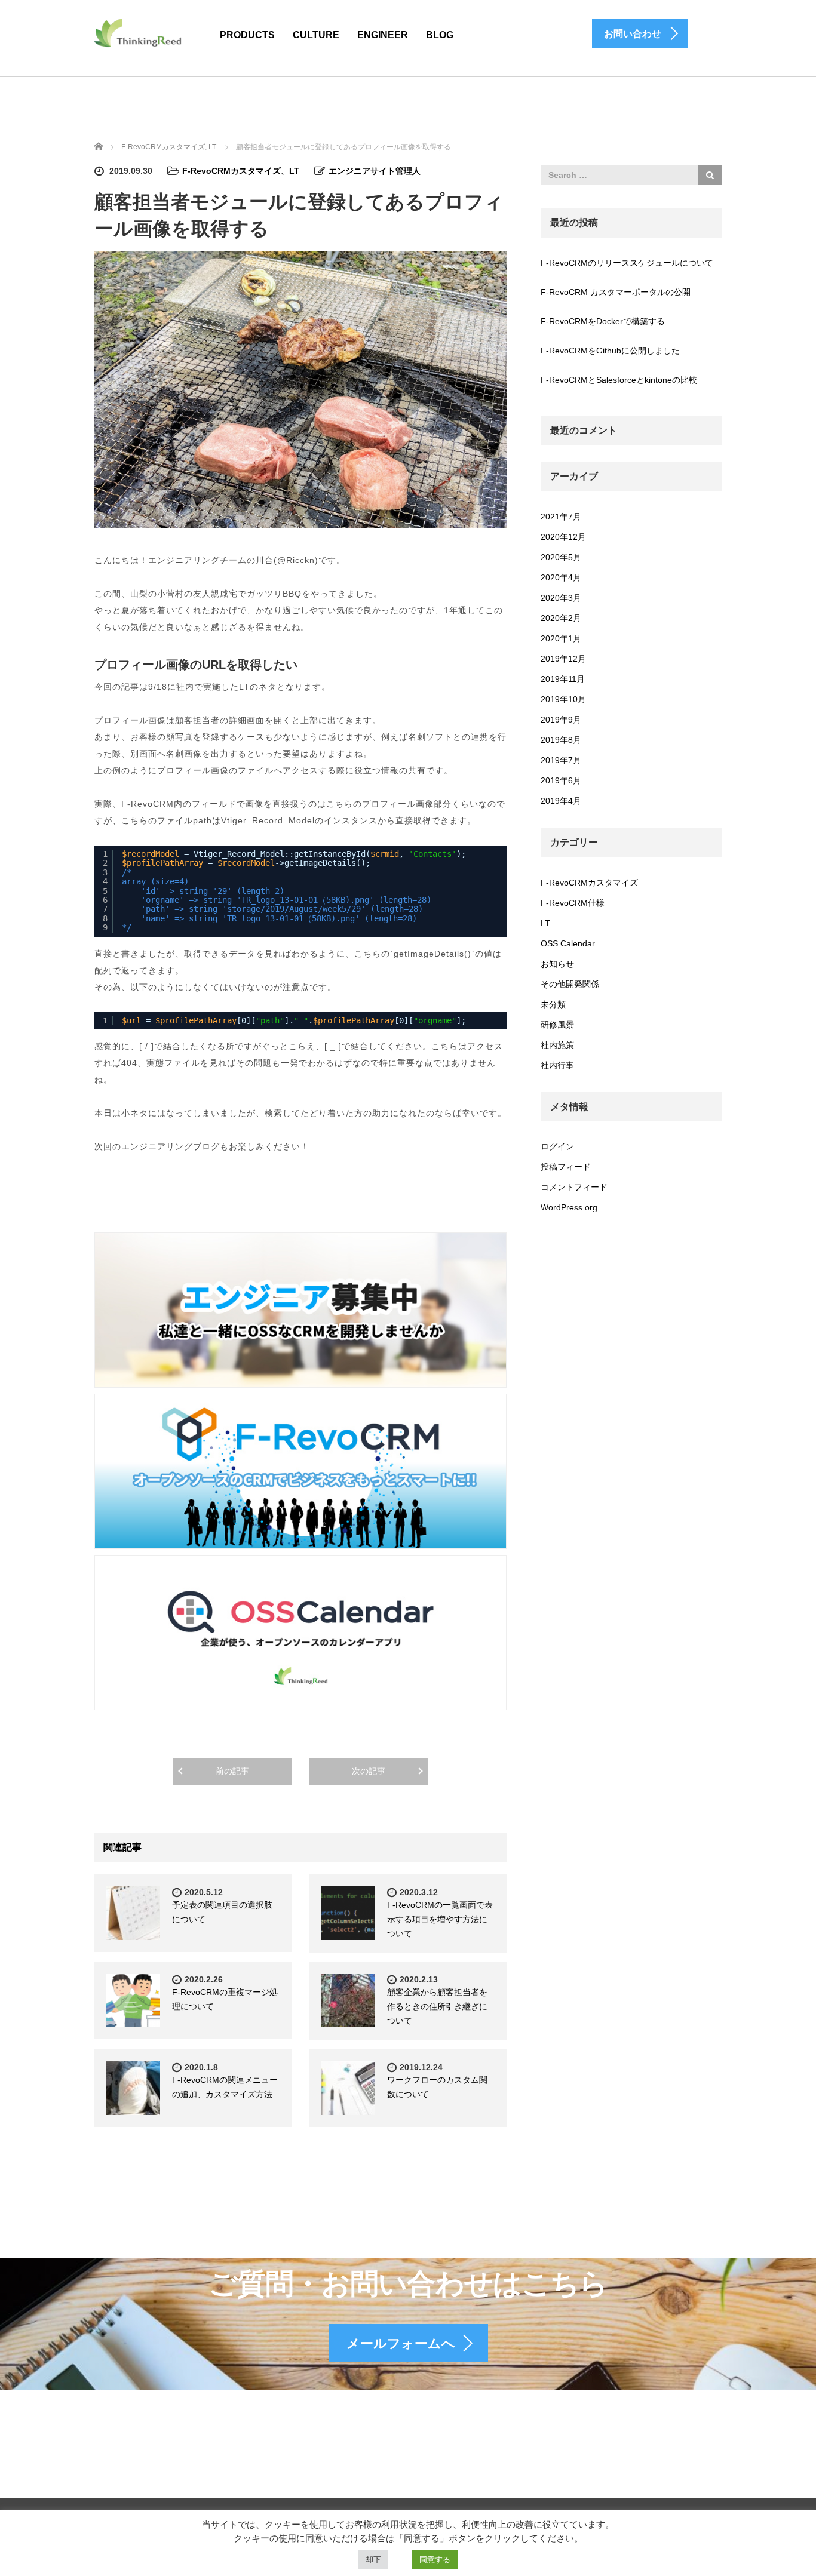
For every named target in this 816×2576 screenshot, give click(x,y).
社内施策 (557, 1045)
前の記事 (232, 1771)
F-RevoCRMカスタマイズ (231, 171)
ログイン (557, 1146)
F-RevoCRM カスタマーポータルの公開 (616, 292)
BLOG (440, 35)
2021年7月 (561, 517)
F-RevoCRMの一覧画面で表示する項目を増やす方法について (440, 1919)
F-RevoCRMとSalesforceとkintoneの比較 (619, 380)
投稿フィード (566, 1167)
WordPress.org (569, 1207)
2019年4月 (561, 801)
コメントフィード (574, 1187)
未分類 (553, 1004)
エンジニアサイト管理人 (375, 171)
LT (294, 171)
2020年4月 (561, 577)
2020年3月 (561, 598)
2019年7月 (561, 760)
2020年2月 (561, 618)
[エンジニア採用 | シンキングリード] (139, 32)
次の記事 (369, 1771)
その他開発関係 (570, 984)
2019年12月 (563, 659)
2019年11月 (563, 679)
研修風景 (557, 1025)
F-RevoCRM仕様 (573, 903)
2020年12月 (563, 537)
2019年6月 (561, 780)
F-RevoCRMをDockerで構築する (603, 321)
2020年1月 (561, 638)
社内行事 (557, 1065)
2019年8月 (561, 740)
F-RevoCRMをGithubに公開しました (610, 351)
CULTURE (316, 35)
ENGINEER (383, 35)
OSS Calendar (568, 943)
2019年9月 (561, 720)
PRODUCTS (247, 35)
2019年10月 (563, 699)
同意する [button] (435, 2560)
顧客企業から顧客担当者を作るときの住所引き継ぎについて (437, 2006)
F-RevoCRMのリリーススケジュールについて (627, 263)
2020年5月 (561, 557)
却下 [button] (373, 2560)
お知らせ (557, 964)
